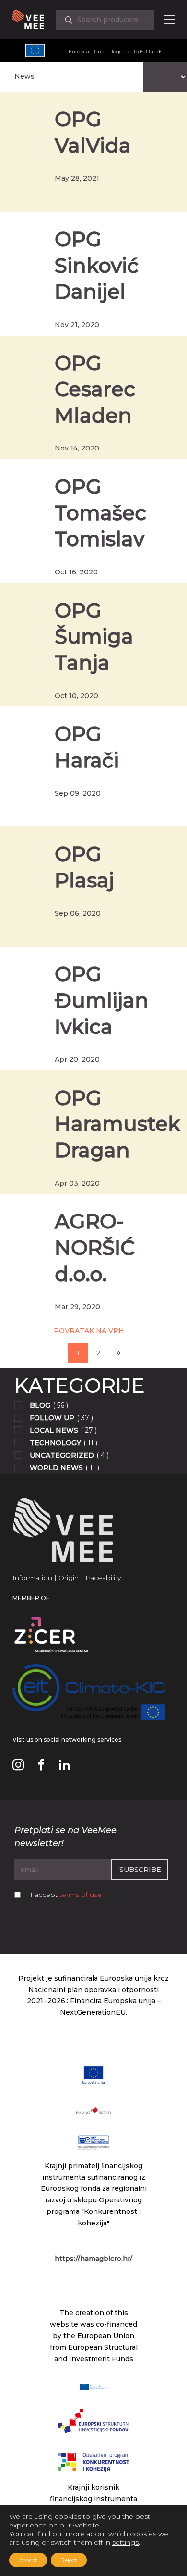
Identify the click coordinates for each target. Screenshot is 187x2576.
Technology (55, 1443)
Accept (28, 2560)
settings (125, 2542)
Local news (54, 1430)
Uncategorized (62, 1455)
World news (56, 1468)
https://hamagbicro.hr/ (93, 2259)
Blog (40, 1405)
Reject (69, 2560)
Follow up (52, 1418)
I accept (66, 1895)
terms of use (81, 1895)
